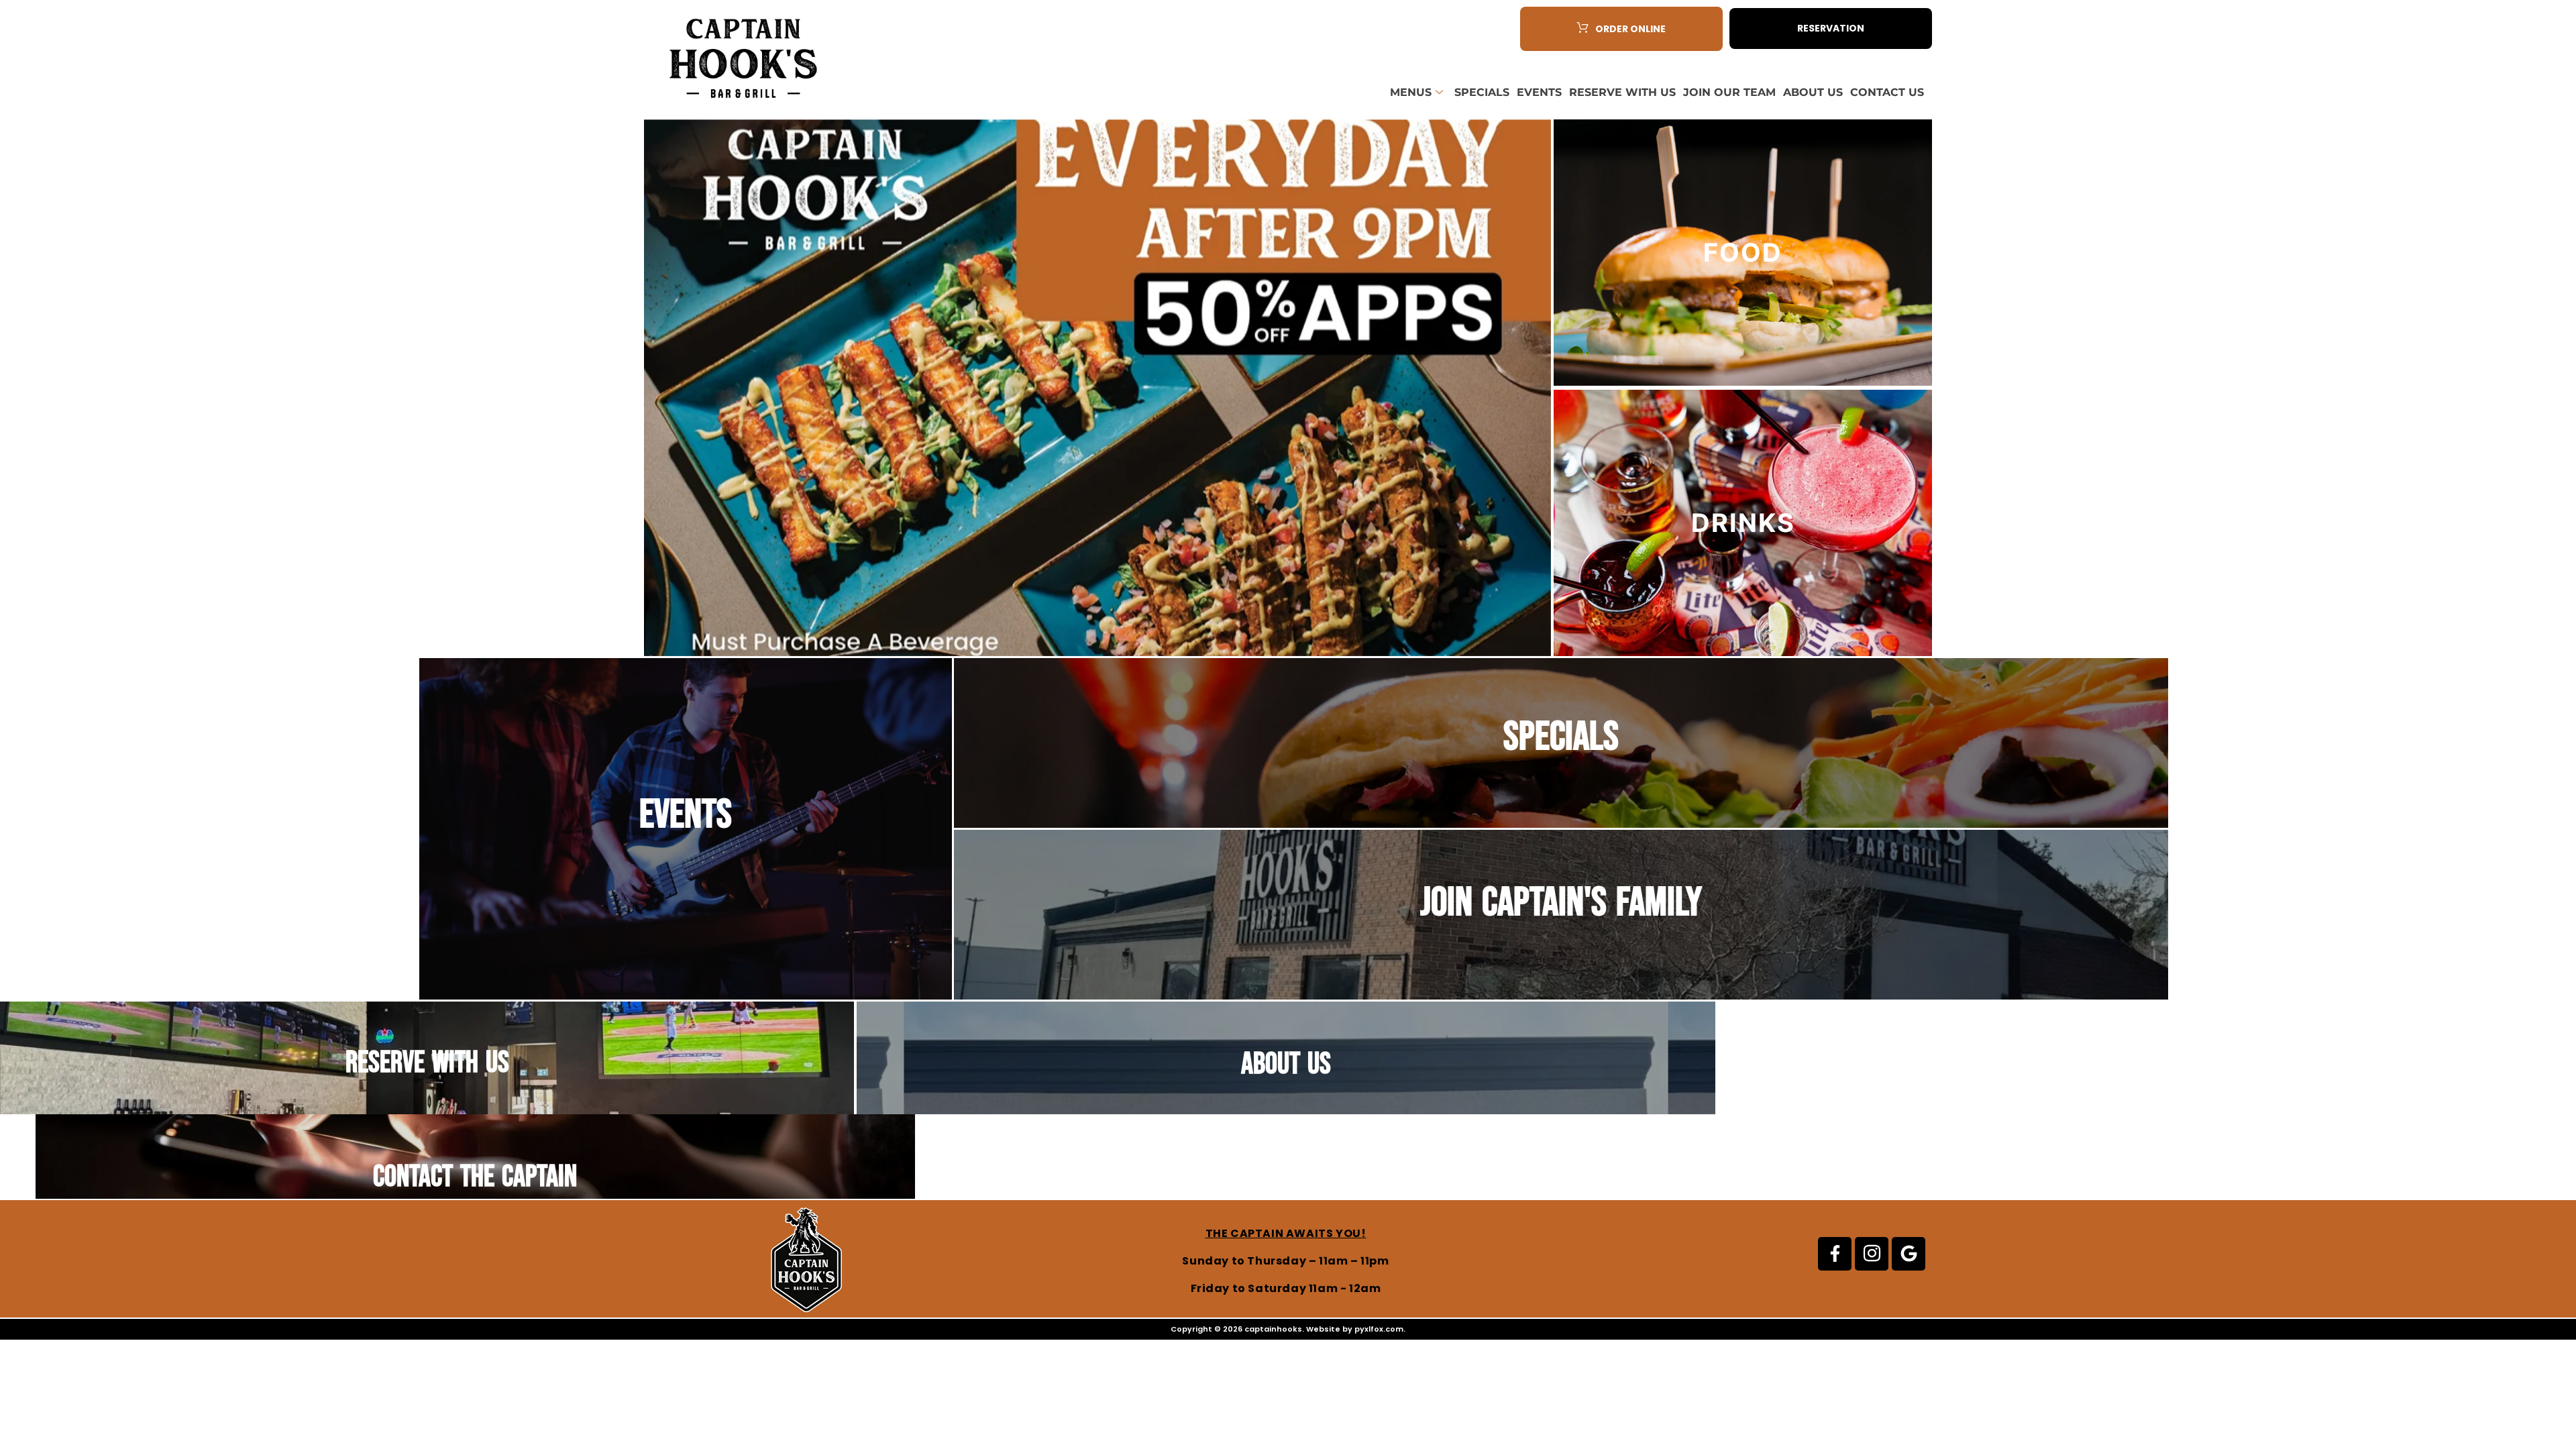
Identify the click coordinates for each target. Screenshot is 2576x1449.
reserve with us (427, 1063)
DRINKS (1743, 523)
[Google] (1909, 1254)
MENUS (1411, 92)
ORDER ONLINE (1630, 29)
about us (1286, 1064)
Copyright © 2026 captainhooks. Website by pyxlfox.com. (1288, 1329)
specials (1561, 737)
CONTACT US (1887, 92)
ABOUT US (1813, 92)
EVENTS (1539, 92)
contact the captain (475, 1177)
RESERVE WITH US (1622, 92)
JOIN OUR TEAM (1729, 92)
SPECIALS (1482, 92)
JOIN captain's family (1561, 903)
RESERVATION (1831, 28)
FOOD (1743, 252)
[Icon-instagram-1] (1872, 1254)
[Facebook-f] (1835, 1254)
